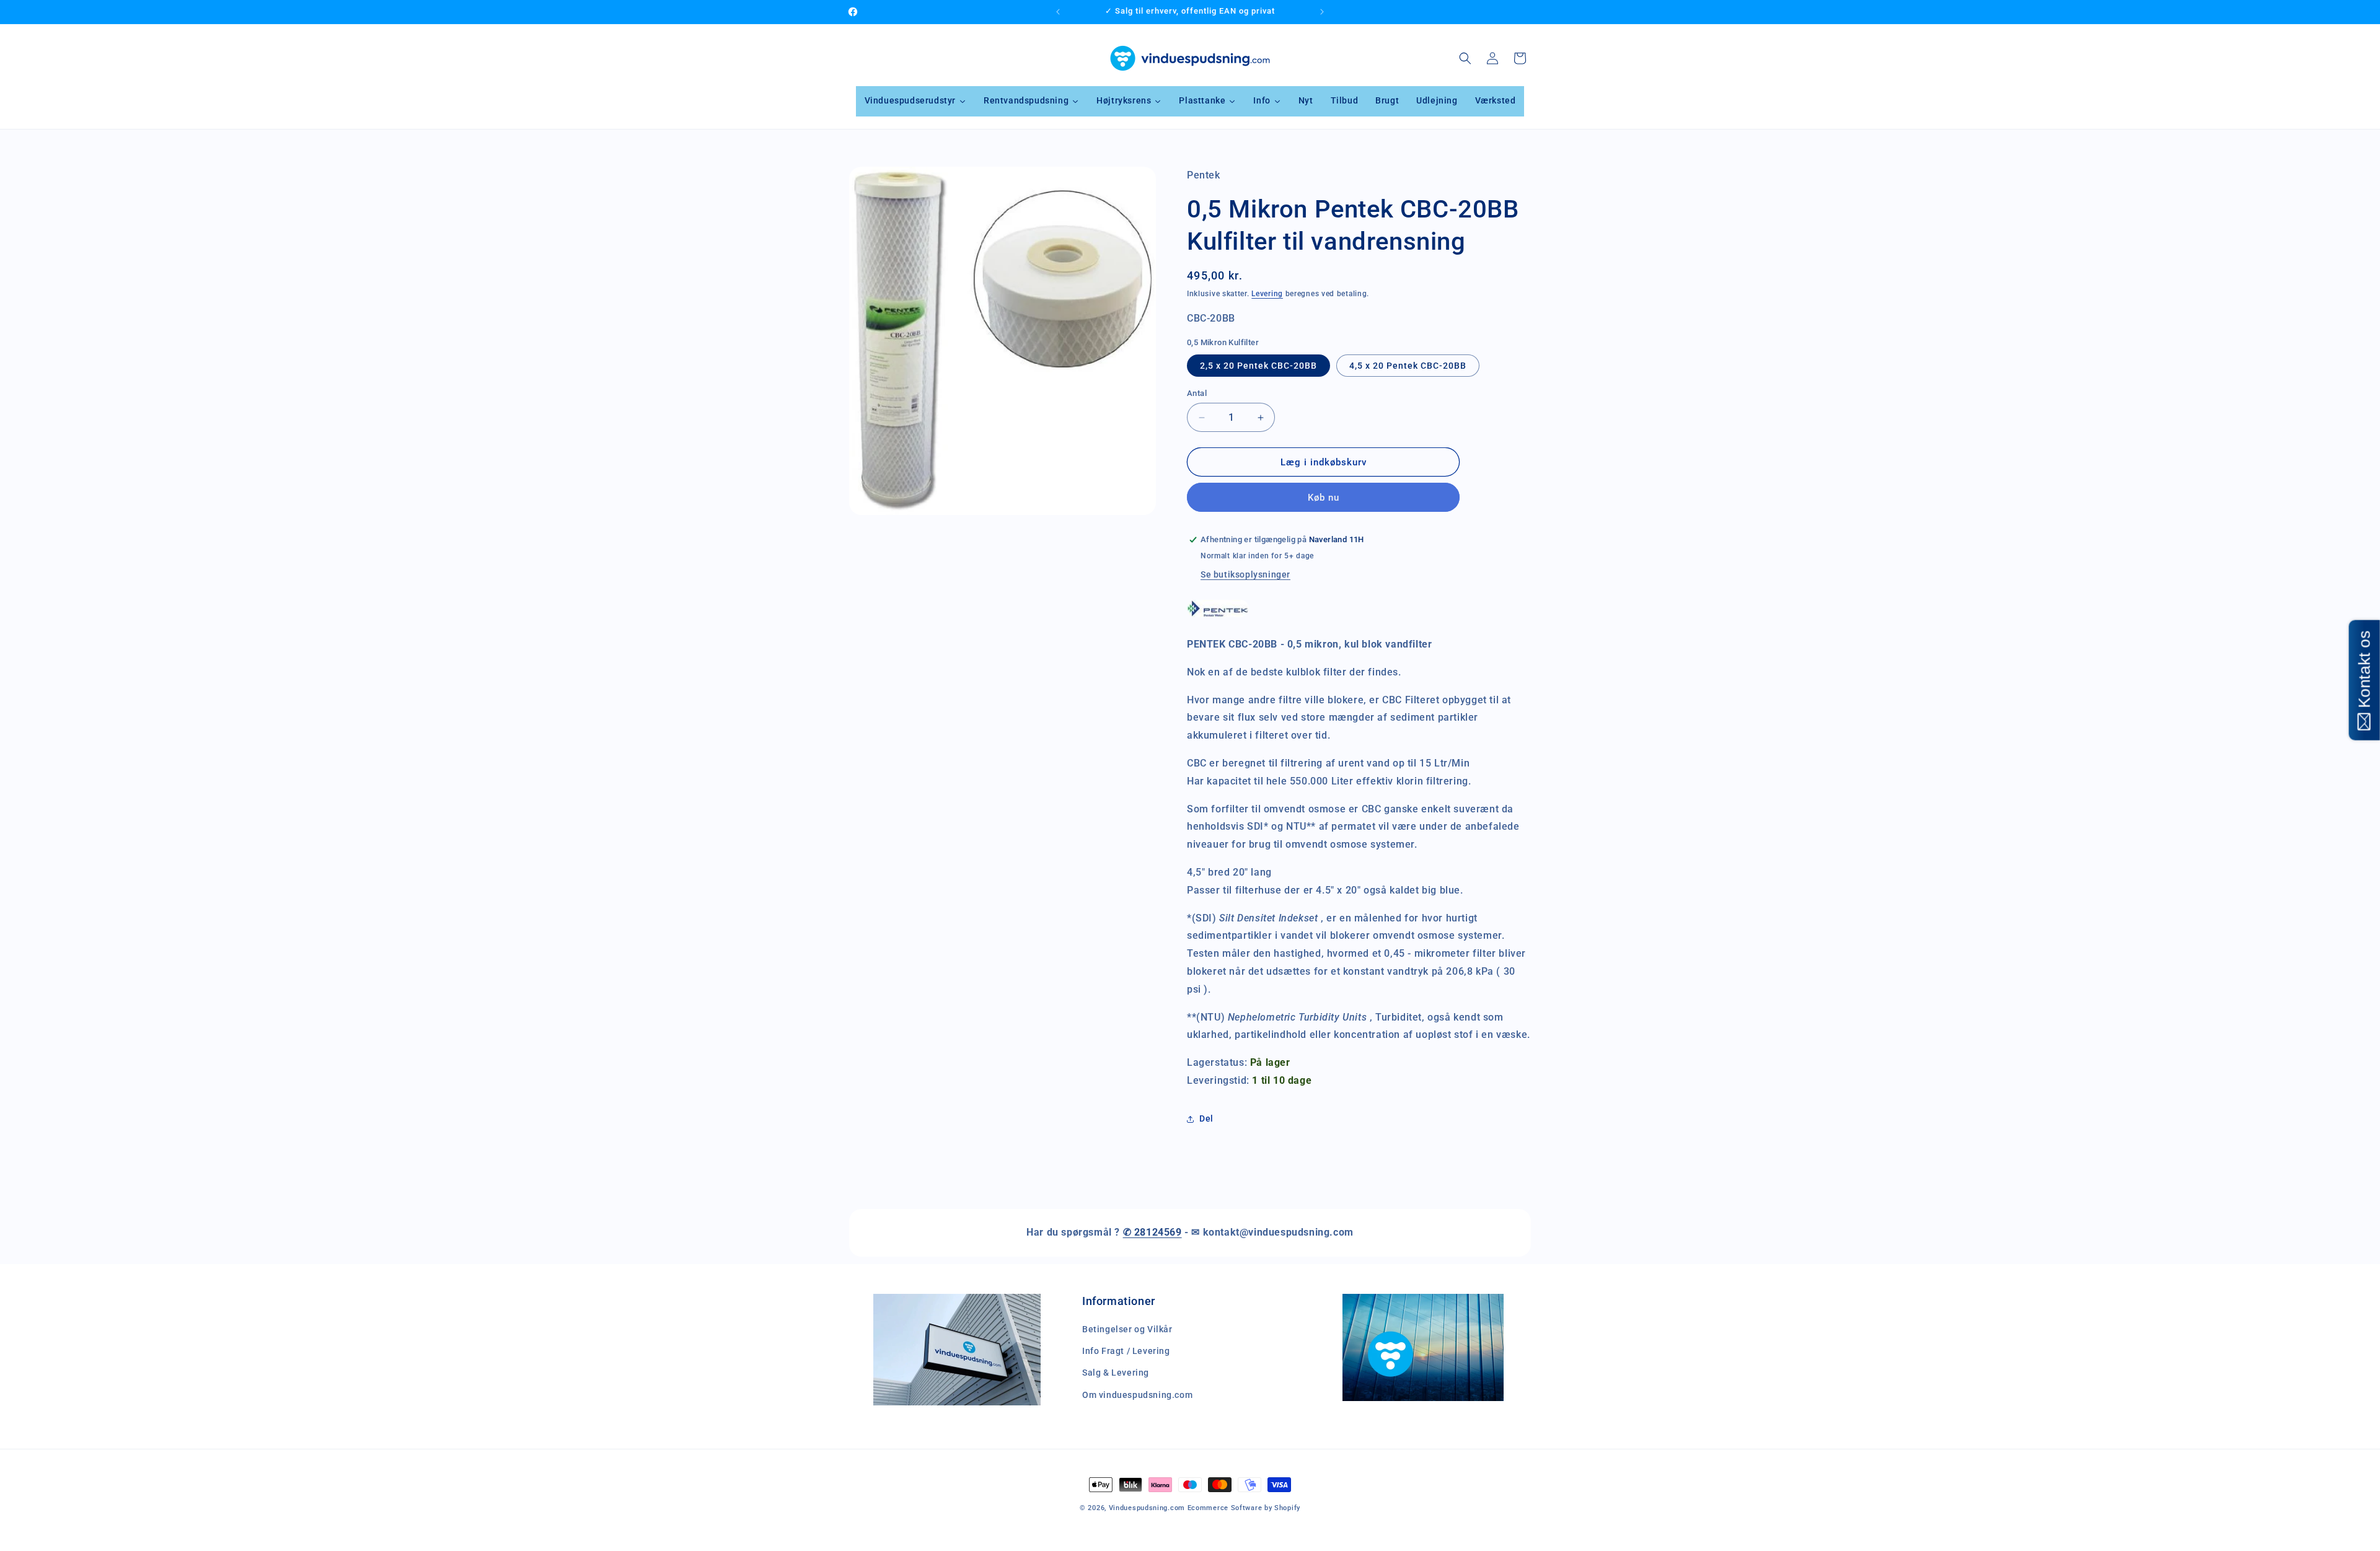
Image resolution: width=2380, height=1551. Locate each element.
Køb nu (1324, 498)
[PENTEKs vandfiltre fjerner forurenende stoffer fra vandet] (1218, 616)
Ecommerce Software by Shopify (1244, 1508)
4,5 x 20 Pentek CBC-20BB (1408, 366)
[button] (1465, 58)
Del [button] (1206, 1118)
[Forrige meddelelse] (1058, 12)
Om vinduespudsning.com (1137, 1395)
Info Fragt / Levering (1126, 1351)
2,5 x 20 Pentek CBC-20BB (1258, 366)
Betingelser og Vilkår (1127, 1329)
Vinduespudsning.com (1147, 1508)
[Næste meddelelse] (1322, 12)
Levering (1267, 294)
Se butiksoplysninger (1245, 574)
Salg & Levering (1116, 1373)
